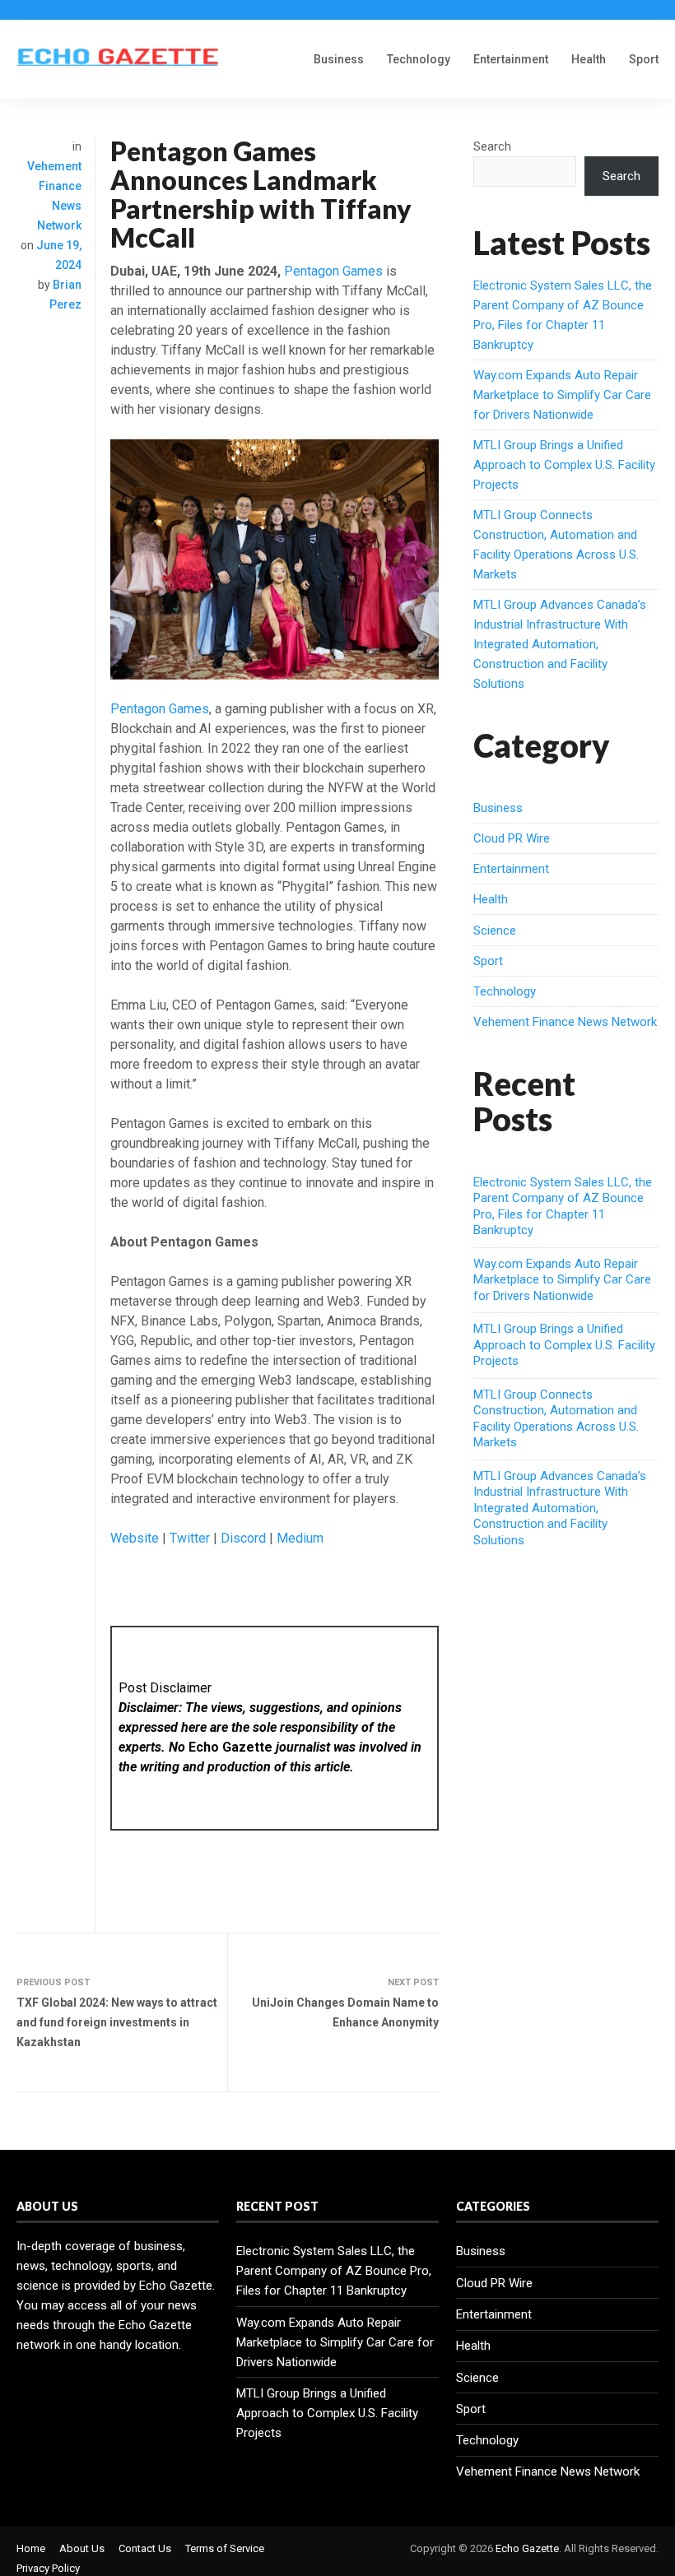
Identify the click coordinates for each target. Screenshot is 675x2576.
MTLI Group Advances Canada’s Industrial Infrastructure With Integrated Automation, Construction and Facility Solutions (560, 644)
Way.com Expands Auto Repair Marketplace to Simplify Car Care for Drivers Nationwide (562, 395)
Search (492, 146)
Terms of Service (225, 2548)
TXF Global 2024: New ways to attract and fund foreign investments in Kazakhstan (117, 2022)
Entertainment (511, 59)
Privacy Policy (48, 2568)
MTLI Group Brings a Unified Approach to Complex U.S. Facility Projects (564, 465)
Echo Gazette (527, 2548)
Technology (419, 59)
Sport (644, 59)
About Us (82, 2548)
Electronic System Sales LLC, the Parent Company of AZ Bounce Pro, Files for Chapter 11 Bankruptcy (563, 1207)
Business (339, 59)
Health (589, 59)
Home (31, 2548)
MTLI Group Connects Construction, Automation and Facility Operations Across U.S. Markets (556, 1419)
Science (495, 931)
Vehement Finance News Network (565, 1022)
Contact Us (145, 2548)
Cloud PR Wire (512, 838)
